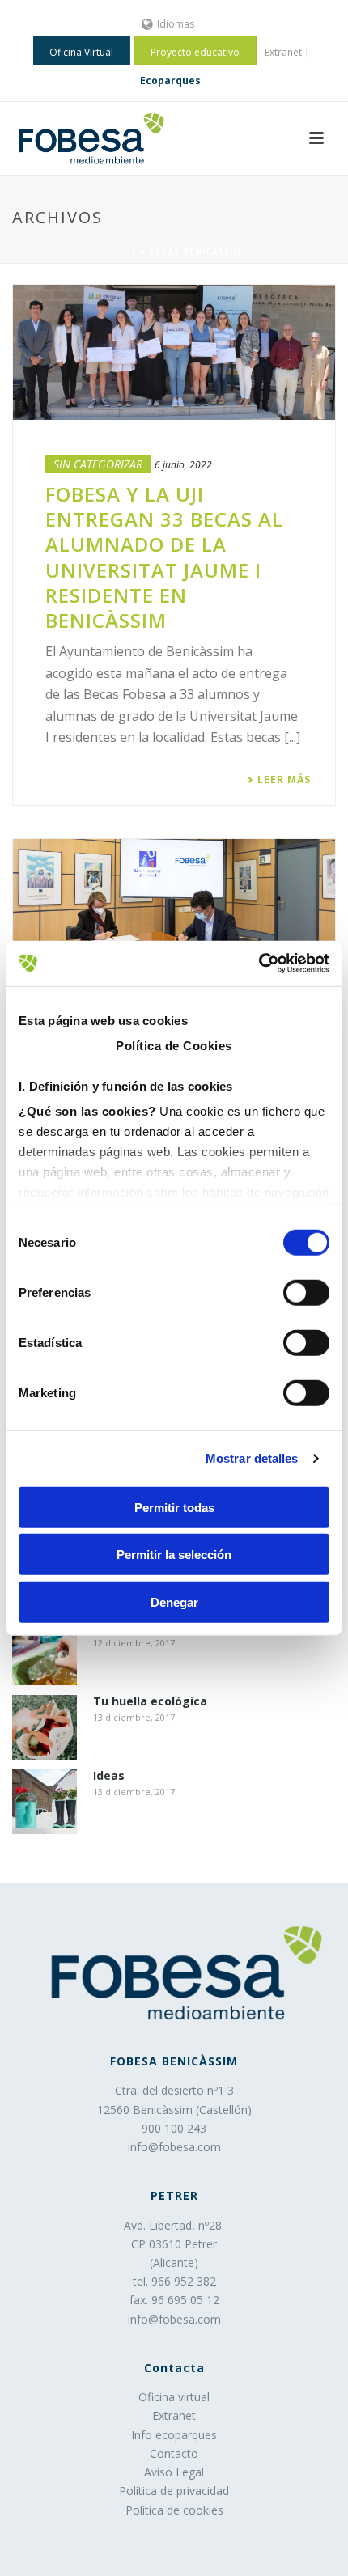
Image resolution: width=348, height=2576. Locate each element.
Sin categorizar (98, 464)
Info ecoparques (174, 2435)
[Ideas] (45, 1802)
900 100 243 (174, 2128)
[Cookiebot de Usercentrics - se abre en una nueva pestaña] (259, 964)
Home (122, 252)
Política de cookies (174, 2510)
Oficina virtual (174, 2397)
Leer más (284, 780)
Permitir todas (174, 1507)
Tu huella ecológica (150, 1702)
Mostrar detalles (252, 1458)
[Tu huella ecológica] (45, 1727)
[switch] (306, 1292)
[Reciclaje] (45, 1653)
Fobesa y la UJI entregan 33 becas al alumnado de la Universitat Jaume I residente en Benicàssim (164, 557)
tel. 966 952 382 (174, 2281)
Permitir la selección (174, 1555)
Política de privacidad (174, 2491)
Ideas (109, 1776)
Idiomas (176, 24)
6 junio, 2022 (183, 465)
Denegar (174, 1602)
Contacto (174, 2453)
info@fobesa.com (174, 2147)
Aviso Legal (174, 2472)
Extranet (174, 2415)
